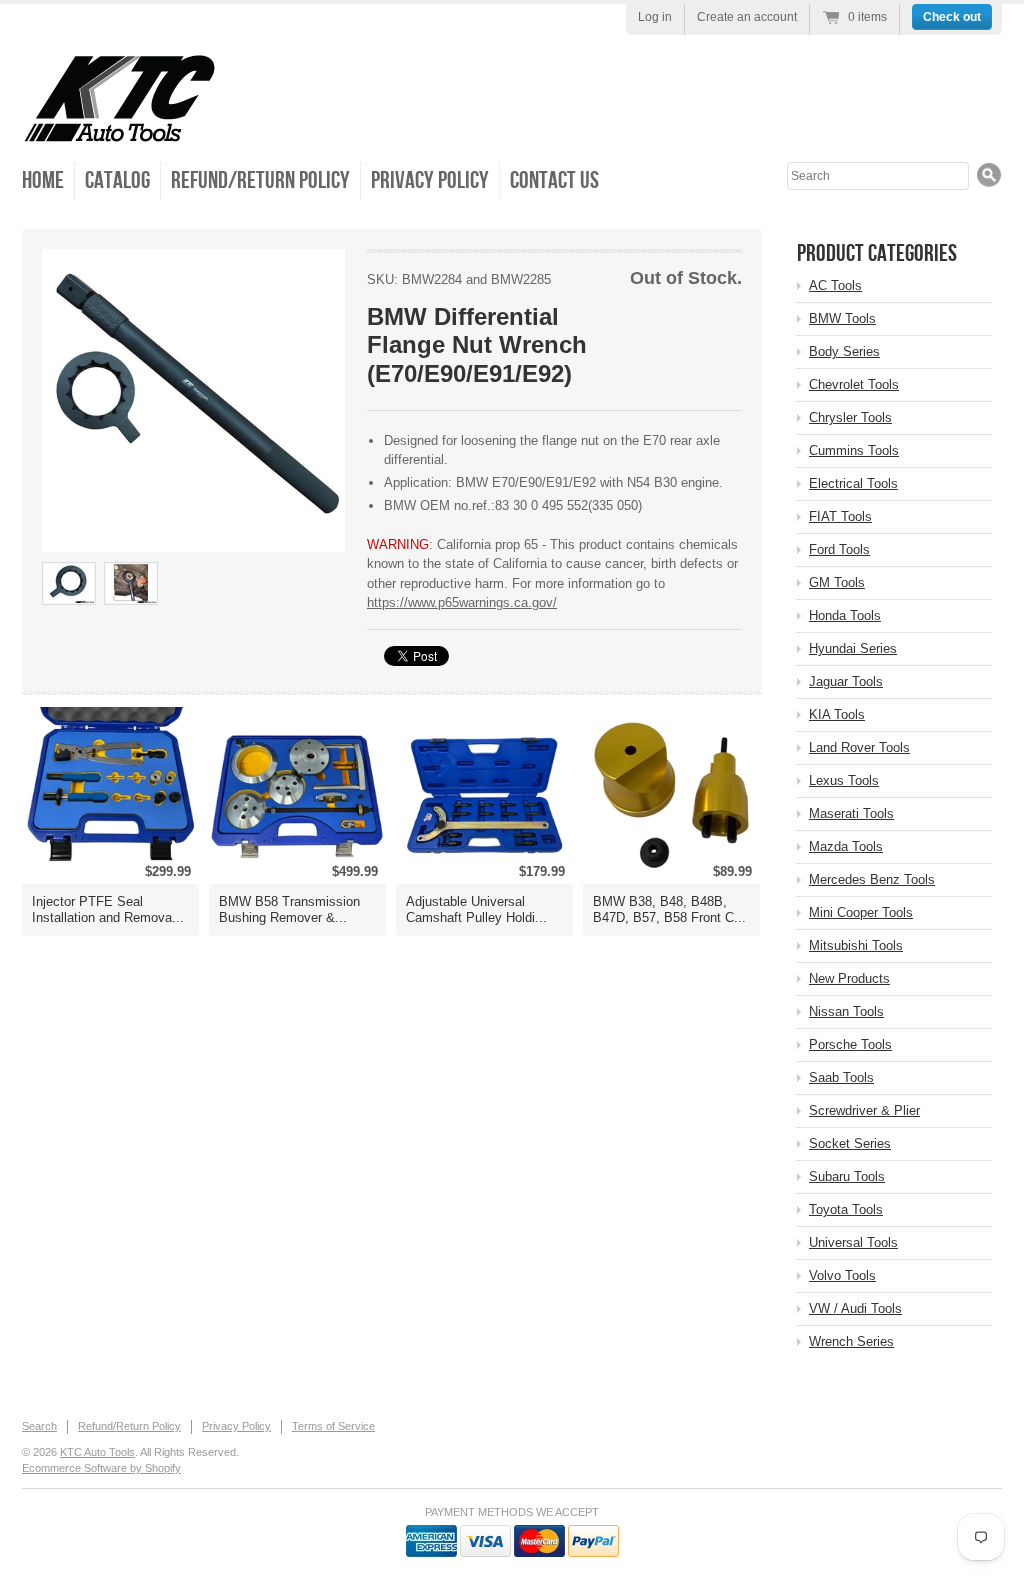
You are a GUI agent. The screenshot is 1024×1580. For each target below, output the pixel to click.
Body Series (844, 351)
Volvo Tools (842, 1275)
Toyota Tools (846, 1209)
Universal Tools (853, 1242)
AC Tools (835, 285)
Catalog (117, 180)
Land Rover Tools (859, 747)
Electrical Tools (853, 483)
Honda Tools (845, 615)
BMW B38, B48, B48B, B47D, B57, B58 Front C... (669, 909)
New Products (849, 978)
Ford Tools (839, 549)
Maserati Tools (851, 813)
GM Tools (837, 582)
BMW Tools (842, 318)
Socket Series (850, 1143)
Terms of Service (333, 1426)
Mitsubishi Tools (856, 945)
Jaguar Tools (846, 681)
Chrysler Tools (850, 417)
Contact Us (554, 180)
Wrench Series (851, 1341)
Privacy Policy (430, 180)
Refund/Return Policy (260, 180)
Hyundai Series (853, 648)
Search (39, 1426)
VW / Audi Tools (855, 1308)
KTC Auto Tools (97, 1452)
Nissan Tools (846, 1011)
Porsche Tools (850, 1044)
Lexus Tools (844, 780)
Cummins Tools (854, 450)
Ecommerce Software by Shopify (101, 1468)
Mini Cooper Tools (861, 912)
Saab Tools (841, 1077)
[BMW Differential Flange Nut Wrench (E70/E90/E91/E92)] (193, 400)
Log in (655, 17)
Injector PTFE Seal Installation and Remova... (108, 909)
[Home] (119, 129)
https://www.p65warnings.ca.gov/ (462, 602)
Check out (952, 17)
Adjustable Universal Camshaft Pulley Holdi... (476, 909)
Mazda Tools (846, 846)
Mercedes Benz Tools (872, 879)
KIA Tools (837, 714)
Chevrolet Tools (854, 384)
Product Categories (877, 253)
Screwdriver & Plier (864, 1110)
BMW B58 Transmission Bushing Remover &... (289, 909)
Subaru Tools (847, 1176)
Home (43, 180)
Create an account (747, 17)
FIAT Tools (840, 516)
